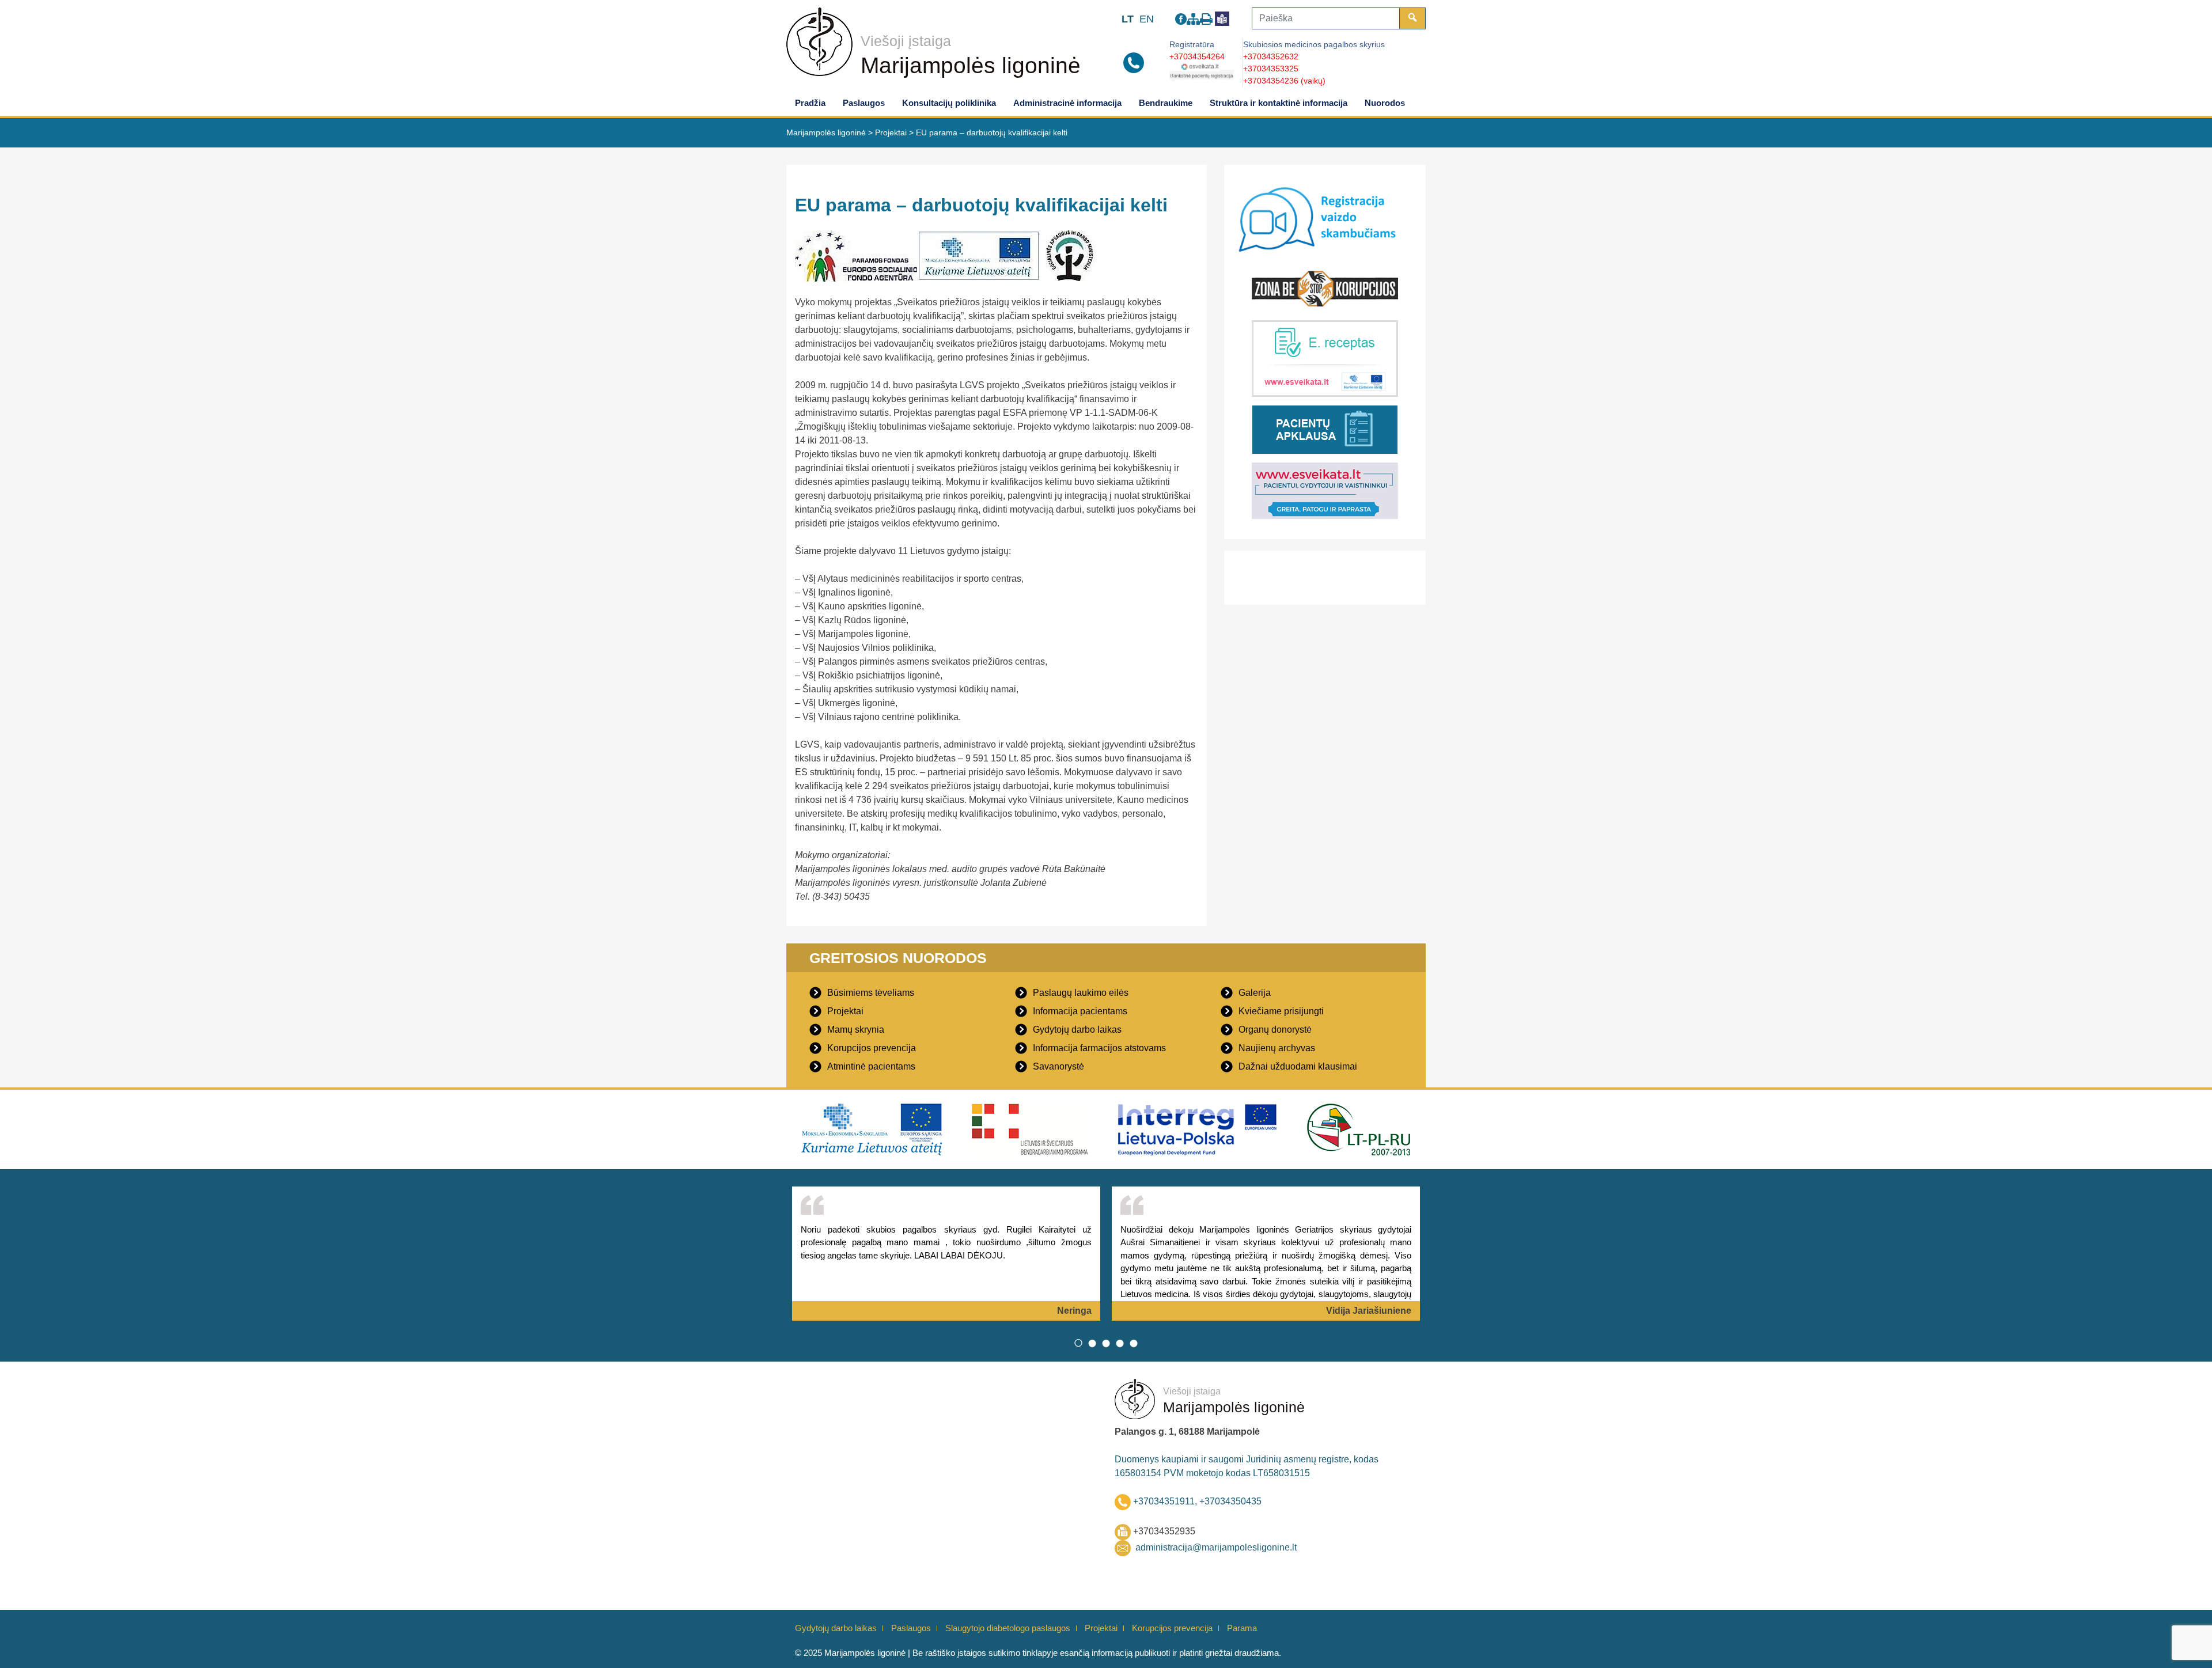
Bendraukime (1166, 103)
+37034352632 (1271, 56)
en (1147, 19)
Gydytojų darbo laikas (1077, 1030)
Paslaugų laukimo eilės (1081, 993)
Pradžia (810, 103)
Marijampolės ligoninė (971, 65)
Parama (1242, 1628)
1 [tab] (1078, 1343)
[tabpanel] (946, 1254)
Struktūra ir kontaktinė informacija (1279, 103)
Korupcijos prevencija (872, 1048)
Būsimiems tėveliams (871, 993)
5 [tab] (1134, 1343)
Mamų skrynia (856, 1030)
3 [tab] (1106, 1343)
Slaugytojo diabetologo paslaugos (1008, 1628)
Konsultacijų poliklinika (949, 103)
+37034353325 (1271, 69)
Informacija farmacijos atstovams (1099, 1048)
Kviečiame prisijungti (1281, 1011)
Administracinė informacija (1067, 103)
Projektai (845, 1011)
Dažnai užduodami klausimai (1298, 1066)
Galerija (1255, 993)
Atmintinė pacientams (871, 1066)
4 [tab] (1120, 1343)
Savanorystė (1058, 1066)
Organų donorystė (1275, 1030)
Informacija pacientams (1080, 1011)
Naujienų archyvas (1277, 1048)
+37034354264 (1197, 56)
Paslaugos (864, 103)
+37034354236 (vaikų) (1284, 81)
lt (1128, 19)
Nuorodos (1385, 103)
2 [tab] (1092, 1343)
